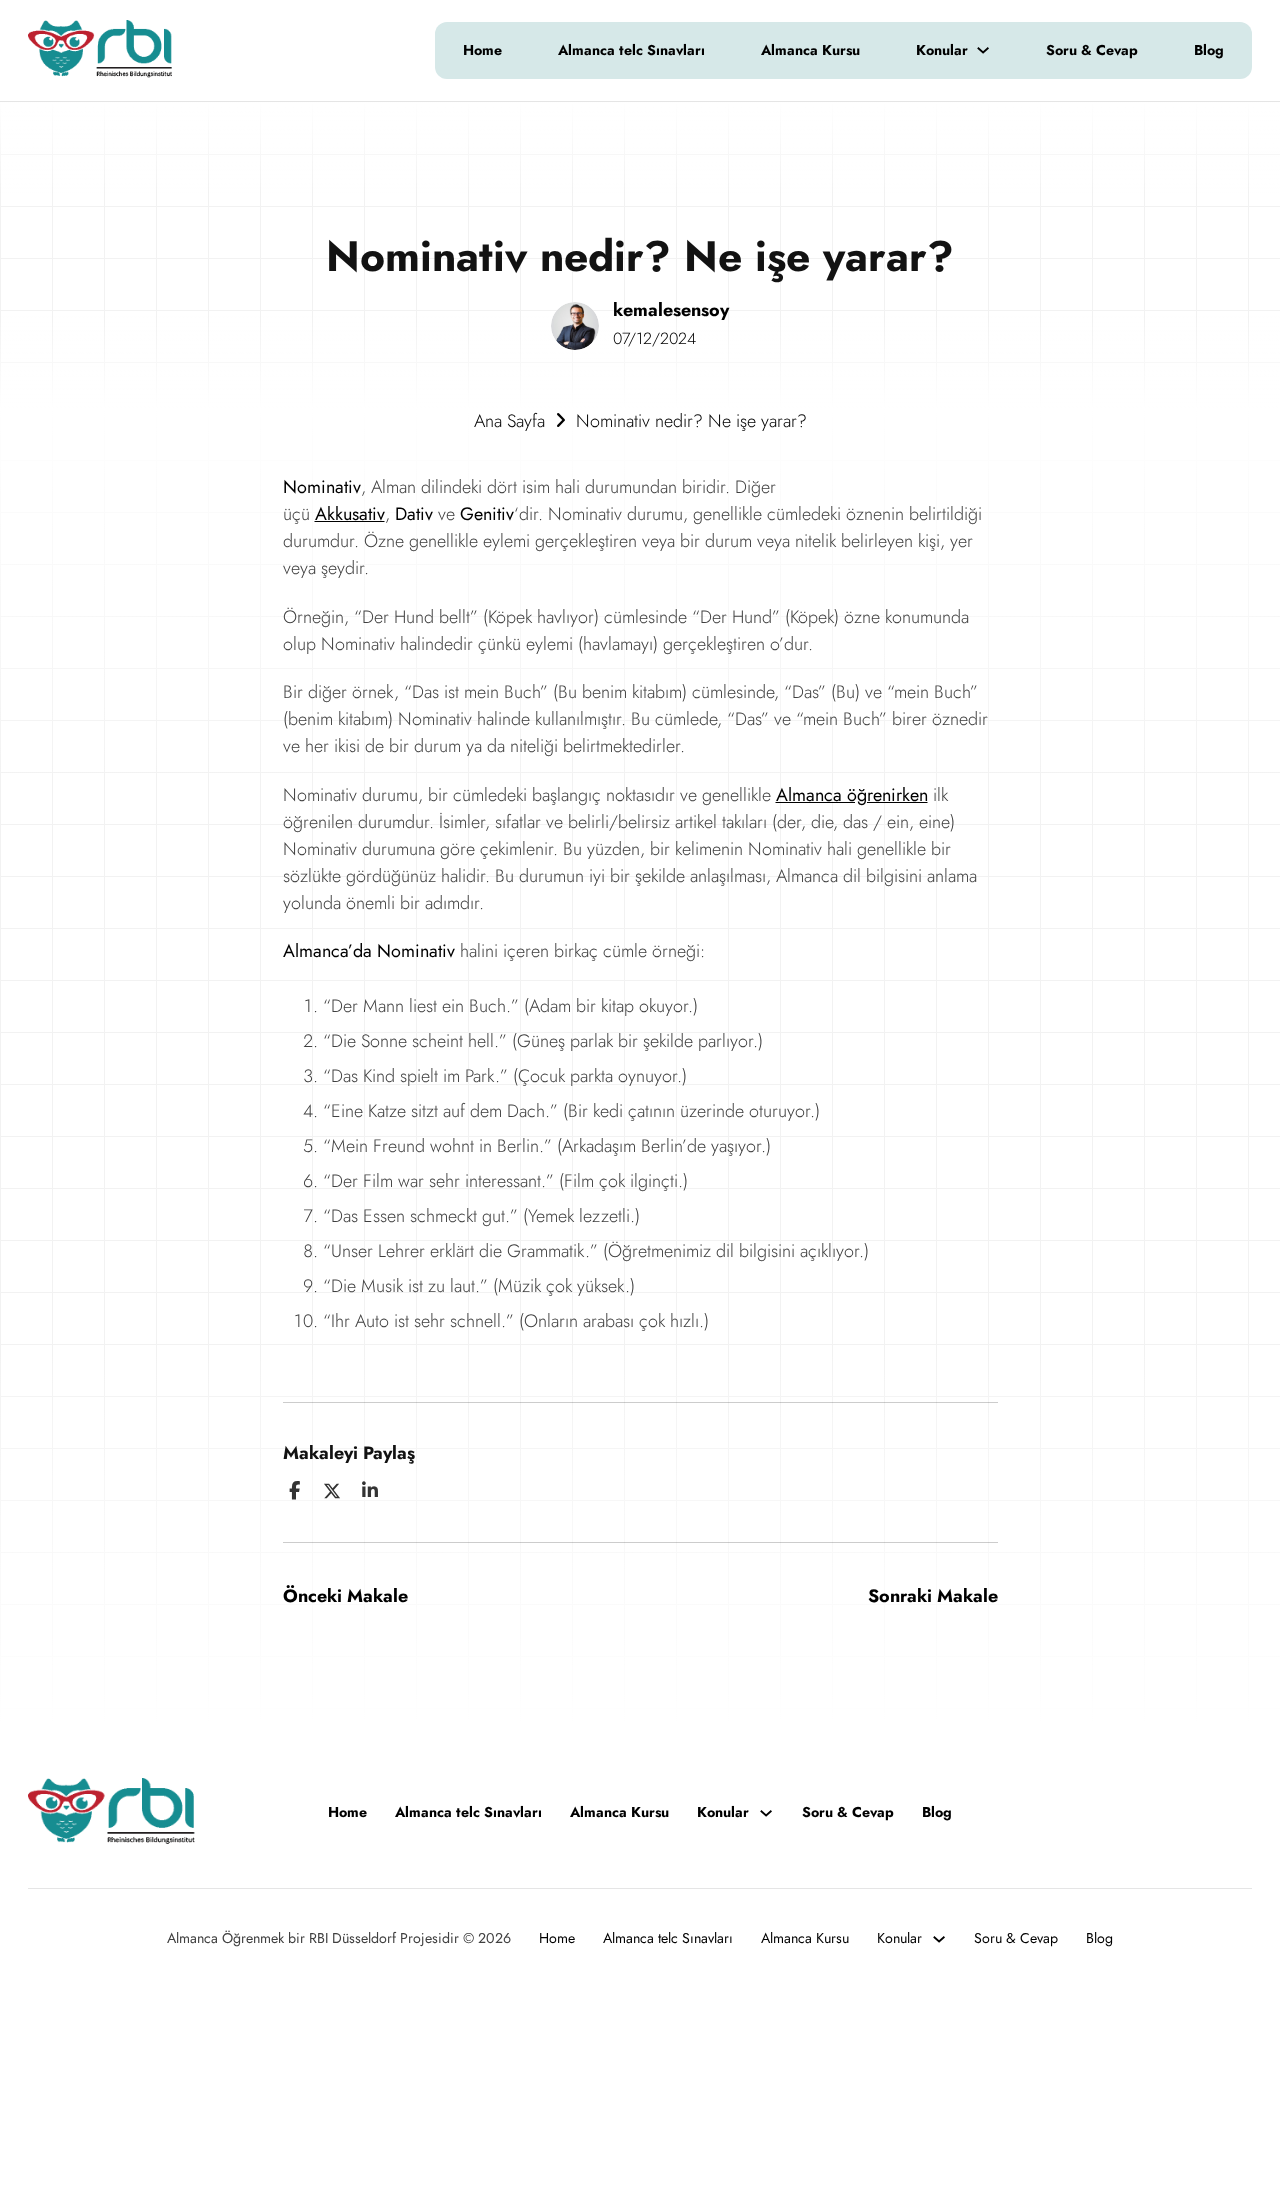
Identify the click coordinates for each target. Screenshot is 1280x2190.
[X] (332, 1491)
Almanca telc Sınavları (631, 50)
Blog (1209, 50)
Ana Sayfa (509, 421)
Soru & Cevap (1092, 50)
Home (482, 50)
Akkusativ (350, 514)
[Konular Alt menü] (993, 50)
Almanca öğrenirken (852, 795)
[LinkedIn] (370, 1491)
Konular (942, 50)
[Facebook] (295, 1491)
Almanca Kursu (810, 50)
